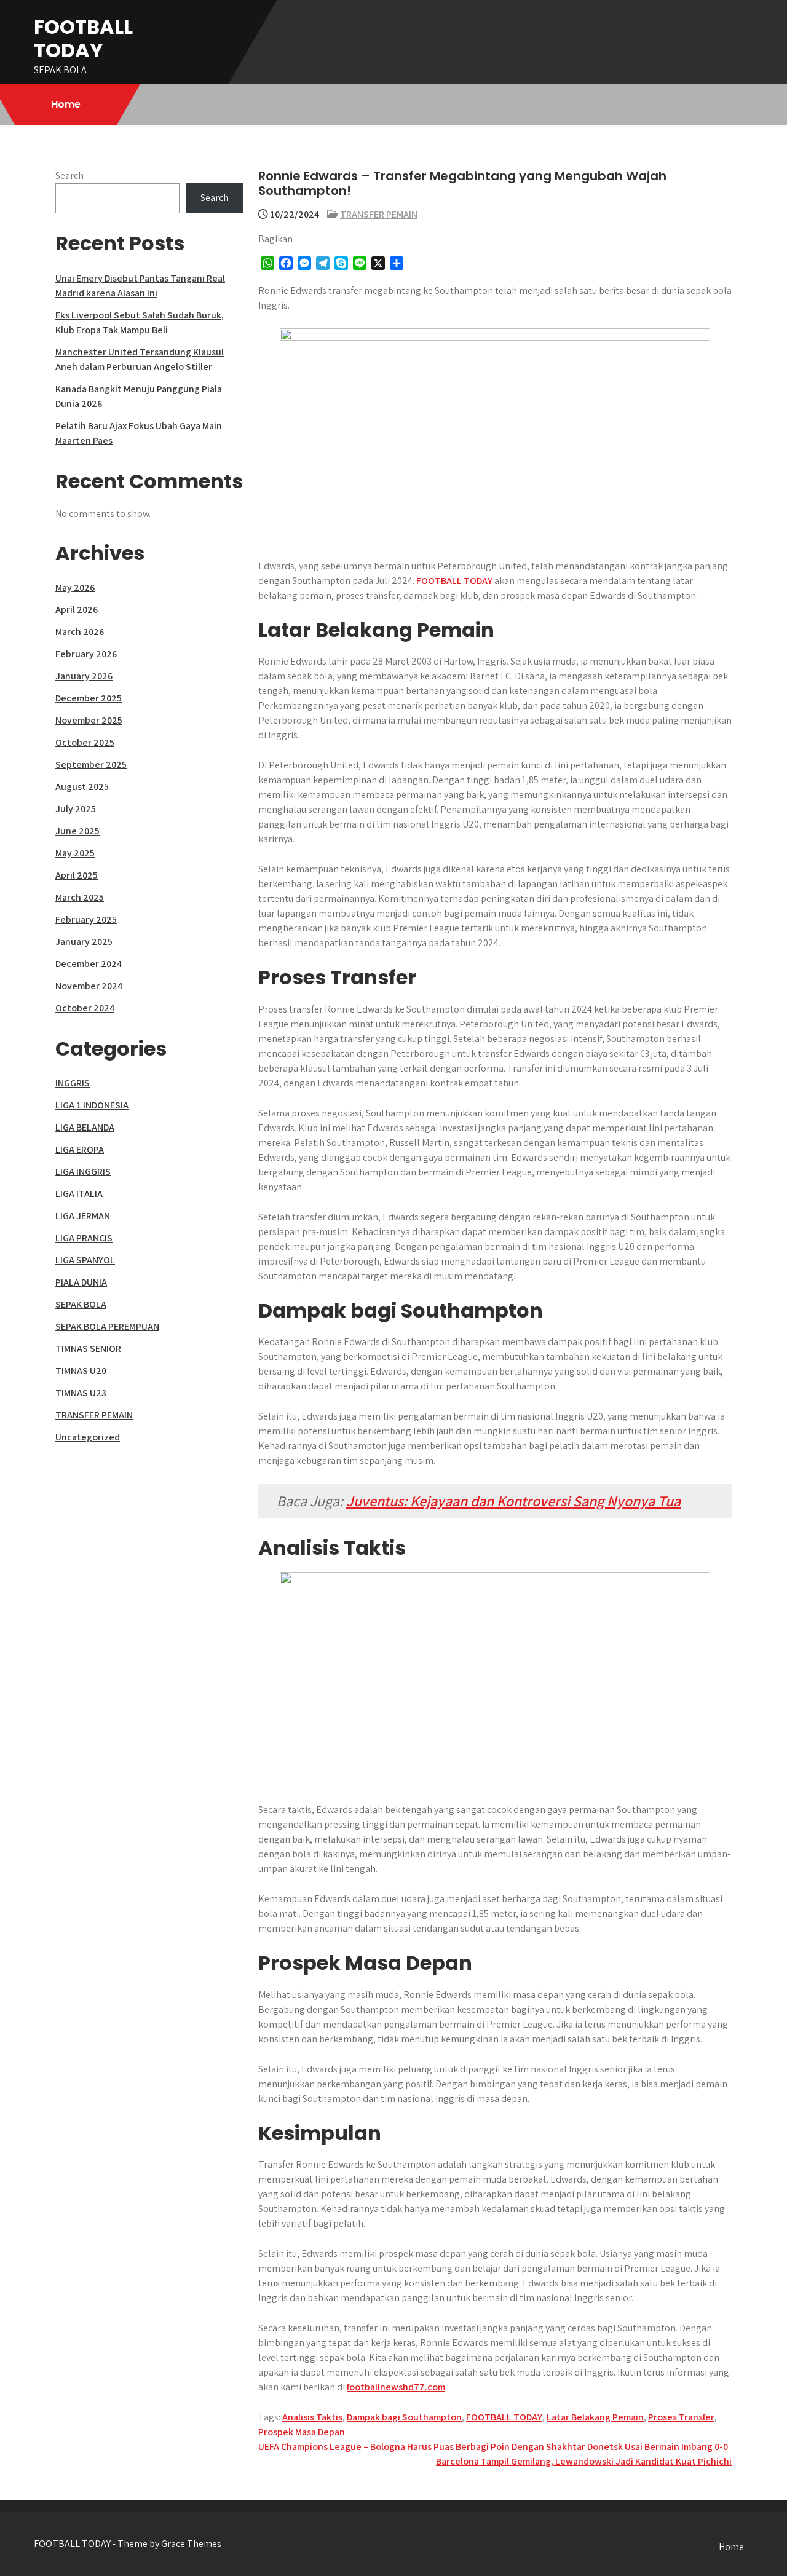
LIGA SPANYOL (85, 1260)
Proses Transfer (681, 2417)
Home (66, 104)
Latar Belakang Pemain (595, 2417)
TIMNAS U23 (81, 1393)
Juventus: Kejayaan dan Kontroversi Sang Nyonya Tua (513, 1501)
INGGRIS (73, 1083)
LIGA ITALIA (79, 1194)
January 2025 (84, 942)
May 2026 (75, 587)
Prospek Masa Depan (302, 2432)
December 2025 (89, 698)
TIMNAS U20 (81, 1371)
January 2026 (84, 676)
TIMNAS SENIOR (88, 1349)
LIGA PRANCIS (84, 1238)
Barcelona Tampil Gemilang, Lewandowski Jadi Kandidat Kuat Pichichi (584, 2461)
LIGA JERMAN (83, 1216)
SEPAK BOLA (81, 1304)
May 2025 (75, 853)
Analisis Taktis (312, 2417)
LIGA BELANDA (85, 1127)
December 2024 (89, 964)
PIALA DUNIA (81, 1282)
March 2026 (80, 632)
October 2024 (85, 1008)
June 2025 (77, 831)
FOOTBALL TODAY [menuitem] (454, 581)
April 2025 (77, 875)
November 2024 (89, 986)
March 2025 (80, 897)
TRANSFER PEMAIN (379, 214)
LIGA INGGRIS (83, 1171)
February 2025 (86, 919)
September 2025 (91, 765)
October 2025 (85, 742)
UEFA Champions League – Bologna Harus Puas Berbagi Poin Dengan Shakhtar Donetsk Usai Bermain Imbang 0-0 (493, 2447)
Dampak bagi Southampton (404, 2417)
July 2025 (76, 809)
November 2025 (89, 720)
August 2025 (82, 787)
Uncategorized (88, 1437)
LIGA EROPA (80, 1149)
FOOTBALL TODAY (83, 38)
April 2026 (77, 610)
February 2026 (86, 654)
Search (69, 176)
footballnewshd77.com (396, 2387)
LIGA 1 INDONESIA (92, 1105)
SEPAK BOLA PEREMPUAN (107, 1326)
